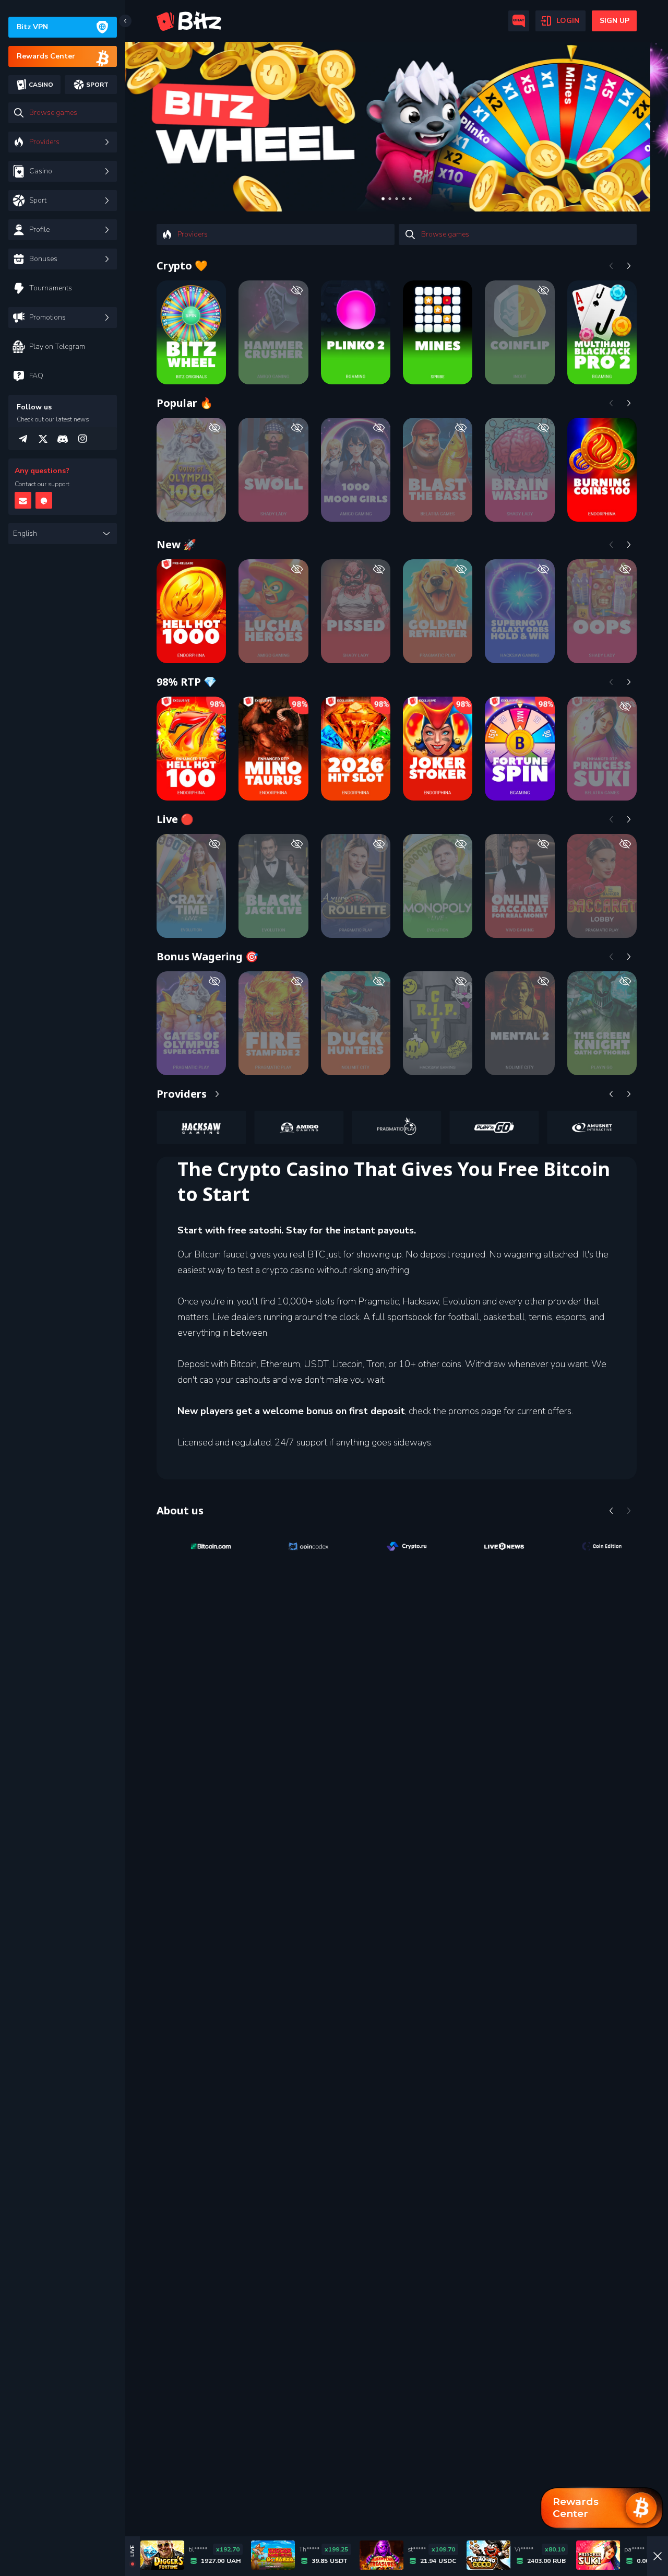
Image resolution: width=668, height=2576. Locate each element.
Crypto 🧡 (182, 266)
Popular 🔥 (185, 403)
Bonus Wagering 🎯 (207, 956)
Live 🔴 (175, 819)
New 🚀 (176, 544)
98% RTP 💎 (187, 682)
